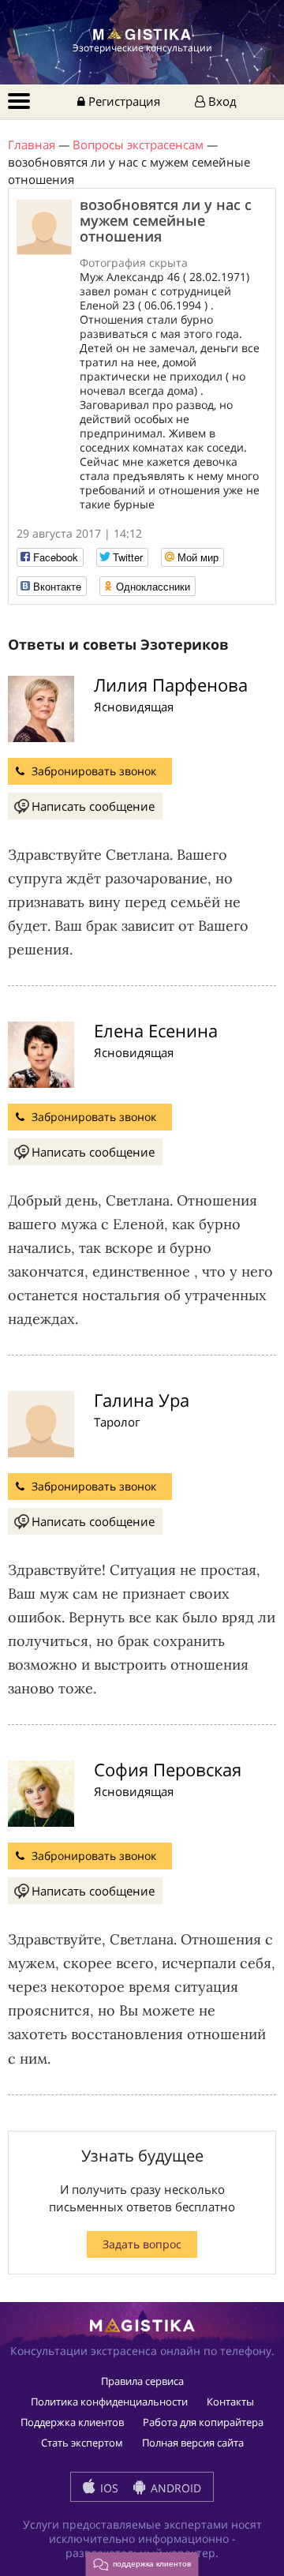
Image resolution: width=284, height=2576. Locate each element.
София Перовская (168, 1769)
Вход (221, 101)
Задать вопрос (142, 2244)
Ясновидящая (134, 707)
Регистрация (123, 101)
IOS (108, 2488)
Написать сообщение (93, 806)
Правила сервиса (142, 2381)
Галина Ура (142, 1400)
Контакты (230, 2402)
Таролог (117, 1422)
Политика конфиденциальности (109, 2402)
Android (174, 2488)
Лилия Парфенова (171, 684)
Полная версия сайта (193, 2443)
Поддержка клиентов (72, 2422)
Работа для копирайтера (203, 2422)
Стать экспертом (82, 2443)
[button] (142, 2564)
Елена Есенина (156, 1030)
